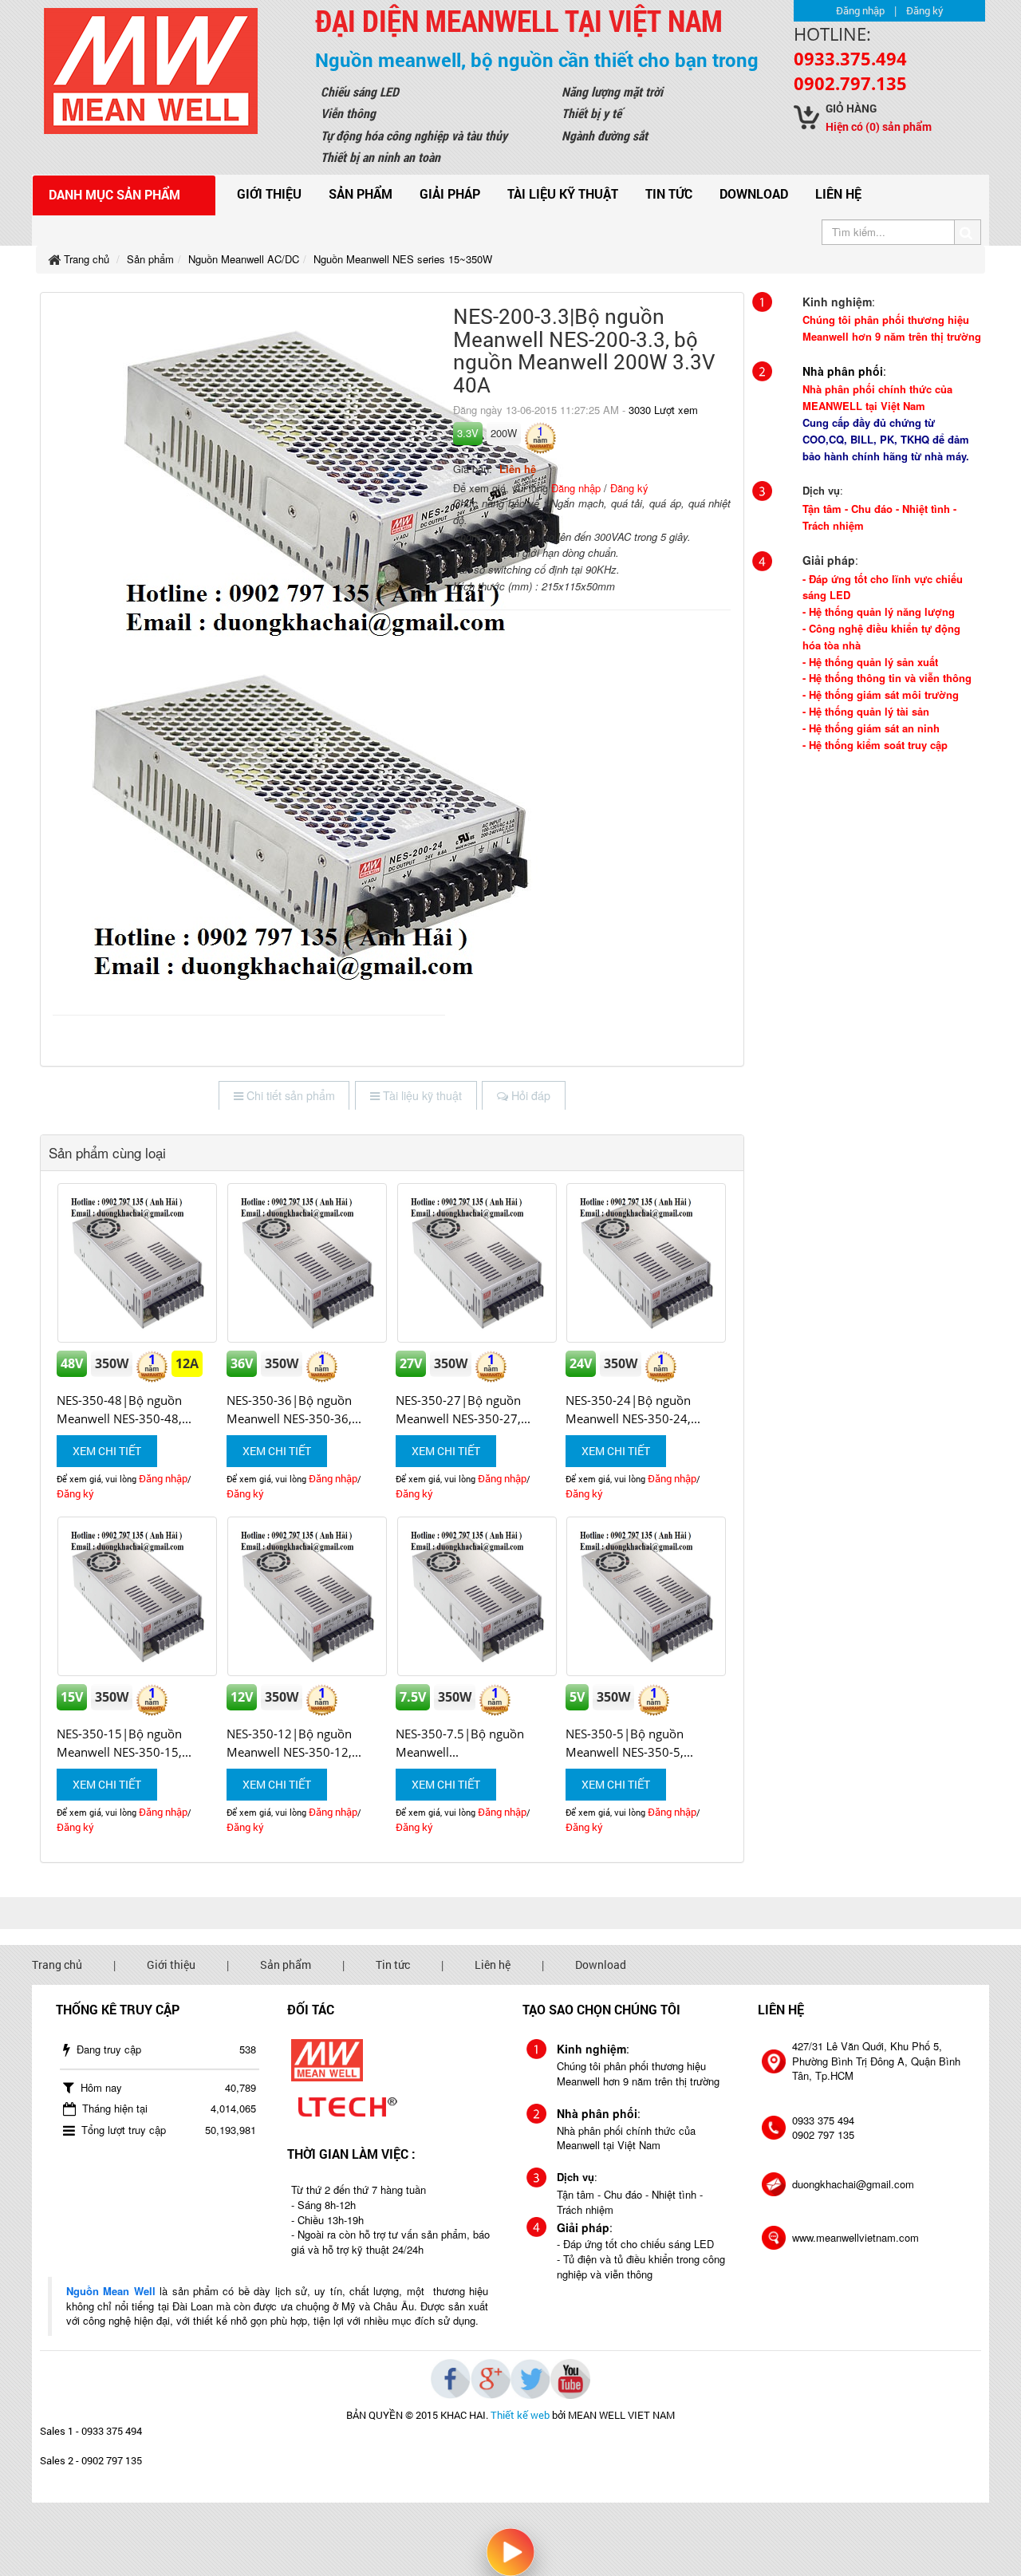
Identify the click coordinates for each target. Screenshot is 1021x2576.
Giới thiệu (269, 193)
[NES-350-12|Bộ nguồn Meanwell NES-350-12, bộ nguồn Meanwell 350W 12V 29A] (307, 1596)
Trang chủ (57, 1965)
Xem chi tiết (107, 1451)
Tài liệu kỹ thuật (563, 193)
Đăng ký (925, 10)
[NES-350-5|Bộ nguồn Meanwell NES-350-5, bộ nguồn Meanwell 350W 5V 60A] (647, 1596)
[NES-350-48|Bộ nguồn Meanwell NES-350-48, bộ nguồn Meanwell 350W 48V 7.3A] (138, 1263)
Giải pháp (450, 193)
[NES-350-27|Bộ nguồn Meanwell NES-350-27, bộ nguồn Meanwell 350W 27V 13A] (477, 1263)
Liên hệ (838, 193)
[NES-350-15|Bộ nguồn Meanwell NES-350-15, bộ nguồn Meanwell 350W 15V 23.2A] (138, 1596)
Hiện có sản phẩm (879, 126)
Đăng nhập (860, 10)
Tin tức (669, 193)
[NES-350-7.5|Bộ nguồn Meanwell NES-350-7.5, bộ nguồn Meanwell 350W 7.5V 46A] (477, 1596)
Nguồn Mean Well (111, 2291)
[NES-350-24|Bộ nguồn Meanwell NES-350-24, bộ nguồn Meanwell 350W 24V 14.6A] (647, 1263)
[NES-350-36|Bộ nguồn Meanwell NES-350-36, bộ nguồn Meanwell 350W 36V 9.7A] (307, 1263)
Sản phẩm (361, 193)
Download (754, 193)
